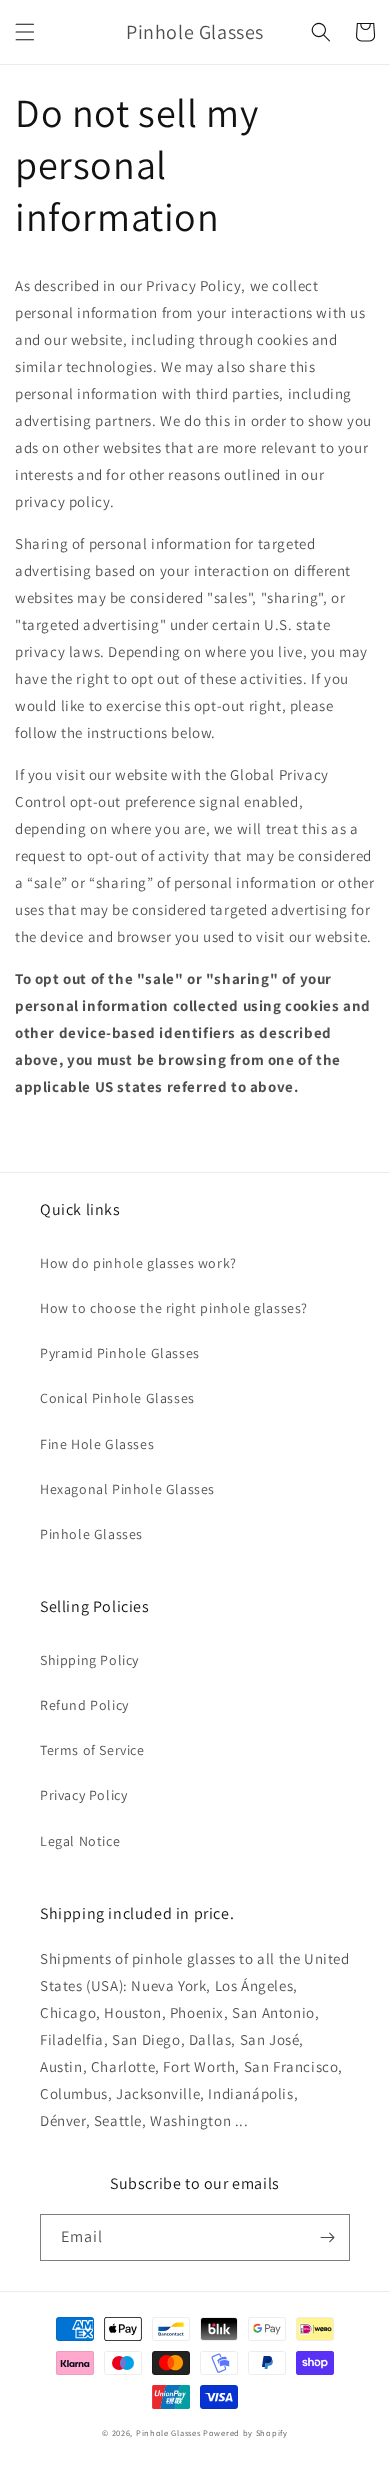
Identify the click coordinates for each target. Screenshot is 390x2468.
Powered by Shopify (245, 2432)
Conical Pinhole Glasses (117, 1398)
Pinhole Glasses (91, 1534)
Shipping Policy (89, 1660)
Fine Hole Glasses (97, 1444)
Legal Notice (80, 1841)
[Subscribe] (327, 2237)
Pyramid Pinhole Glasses (120, 1353)
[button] (25, 32)
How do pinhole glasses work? (138, 1263)
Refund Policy (84, 1705)
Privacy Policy (83, 1795)
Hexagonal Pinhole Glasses (127, 1489)
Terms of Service (92, 1750)
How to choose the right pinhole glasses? (174, 1308)
